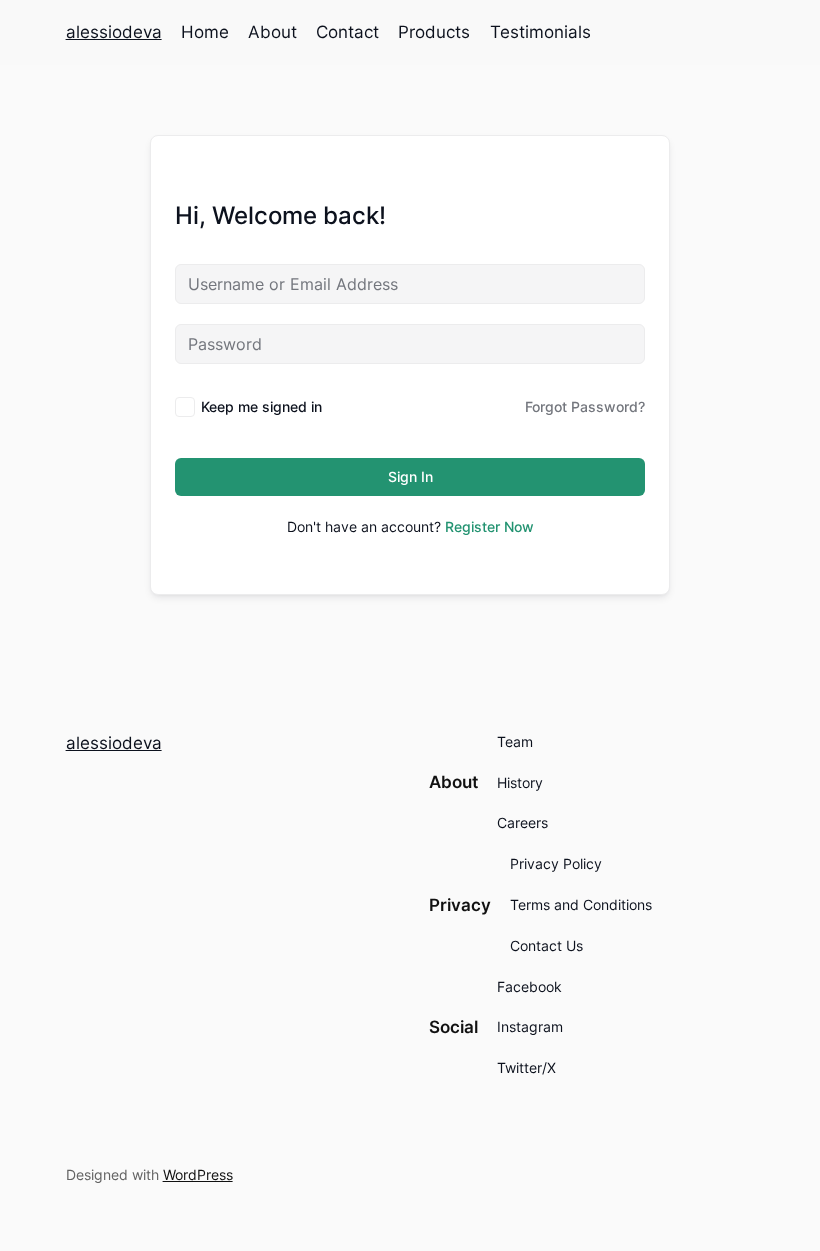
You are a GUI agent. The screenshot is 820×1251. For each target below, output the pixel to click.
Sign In (410, 476)
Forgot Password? (585, 406)
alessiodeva (114, 32)
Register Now (489, 526)
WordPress (198, 1174)
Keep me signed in (261, 406)
